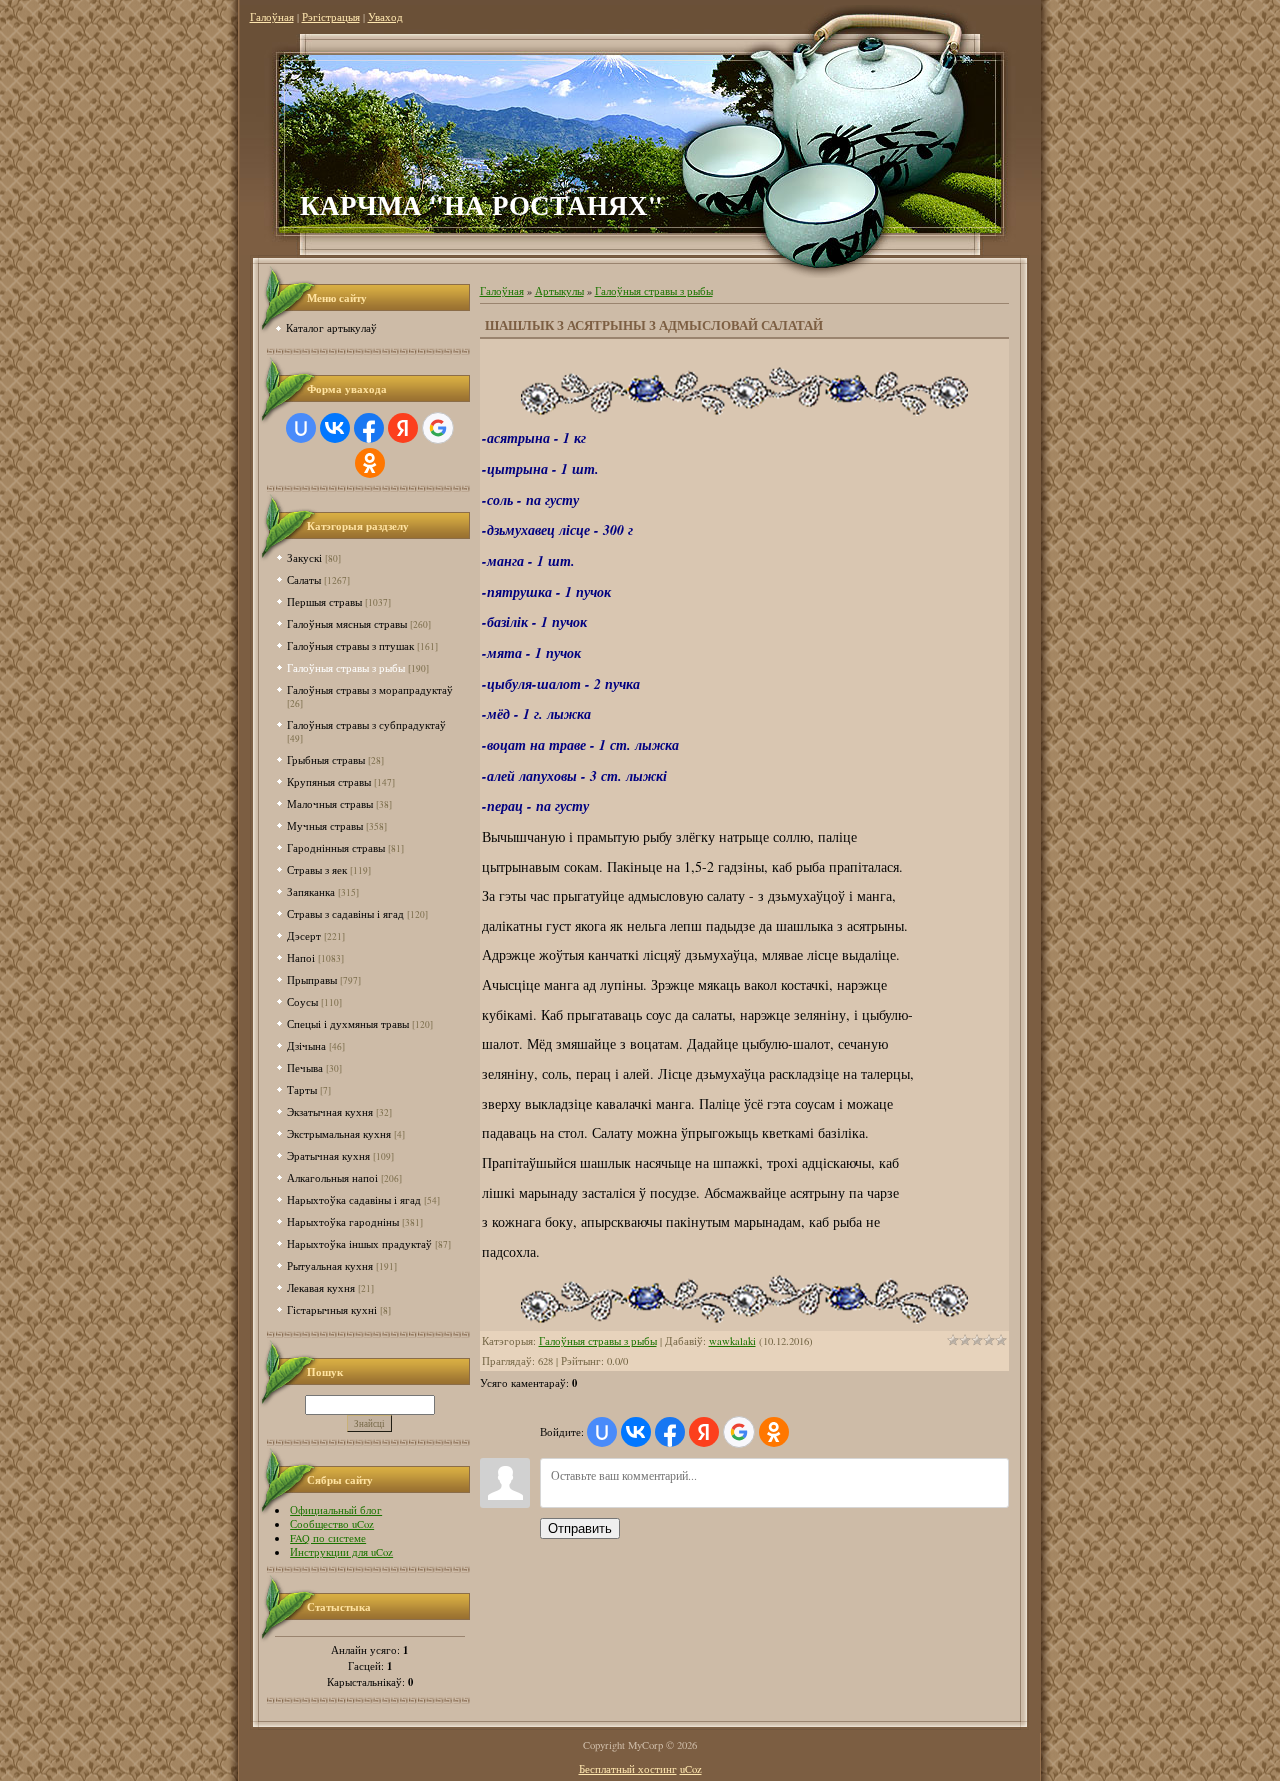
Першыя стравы (324, 601)
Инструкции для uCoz (341, 1552)
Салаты (304, 579)
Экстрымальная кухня (339, 1133)
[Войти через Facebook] (369, 428)
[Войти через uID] (301, 428)
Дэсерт (304, 935)
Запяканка (311, 891)
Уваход (385, 17)
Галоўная (272, 17)
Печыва (305, 1067)
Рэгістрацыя (331, 17)
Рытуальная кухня (330, 1265)
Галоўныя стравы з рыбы (346, 667)
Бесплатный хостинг (628, 1769)
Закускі (304, 557)
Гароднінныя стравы (336, 847)
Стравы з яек (317, 869)
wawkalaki (732, 1341)
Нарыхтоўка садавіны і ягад (354, 1199)
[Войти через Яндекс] (403, 428)
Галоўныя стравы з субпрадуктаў (366, 724)
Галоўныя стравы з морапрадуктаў (370, 689)
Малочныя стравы (330, 803)
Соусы (302, 1001)
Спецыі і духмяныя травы (348, 1023)
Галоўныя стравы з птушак (350, 645)
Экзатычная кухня (330, 1111)
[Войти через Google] (438, 428)
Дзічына (306, 1045)
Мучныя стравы (325, 825)
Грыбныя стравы (326, 759)
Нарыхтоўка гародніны (343, 1221)
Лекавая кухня (321, 1287)
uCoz (691, 1769)
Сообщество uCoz (332, 1524)
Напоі (301, 957)
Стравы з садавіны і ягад (345, 913)
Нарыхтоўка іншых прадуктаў (359, 1243)
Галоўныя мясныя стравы (347, 623)
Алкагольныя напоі (332, 1177)
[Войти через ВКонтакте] (335, 428)
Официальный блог (336, 1510)
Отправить (580, 1528)
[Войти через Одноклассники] (370, 463)
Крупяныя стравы (329, 781)
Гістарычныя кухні (332, 1309)
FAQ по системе (328, 1538)
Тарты (302, 1089)
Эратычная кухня (328, 1155)
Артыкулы (559, 291)
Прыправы (312, 979)
